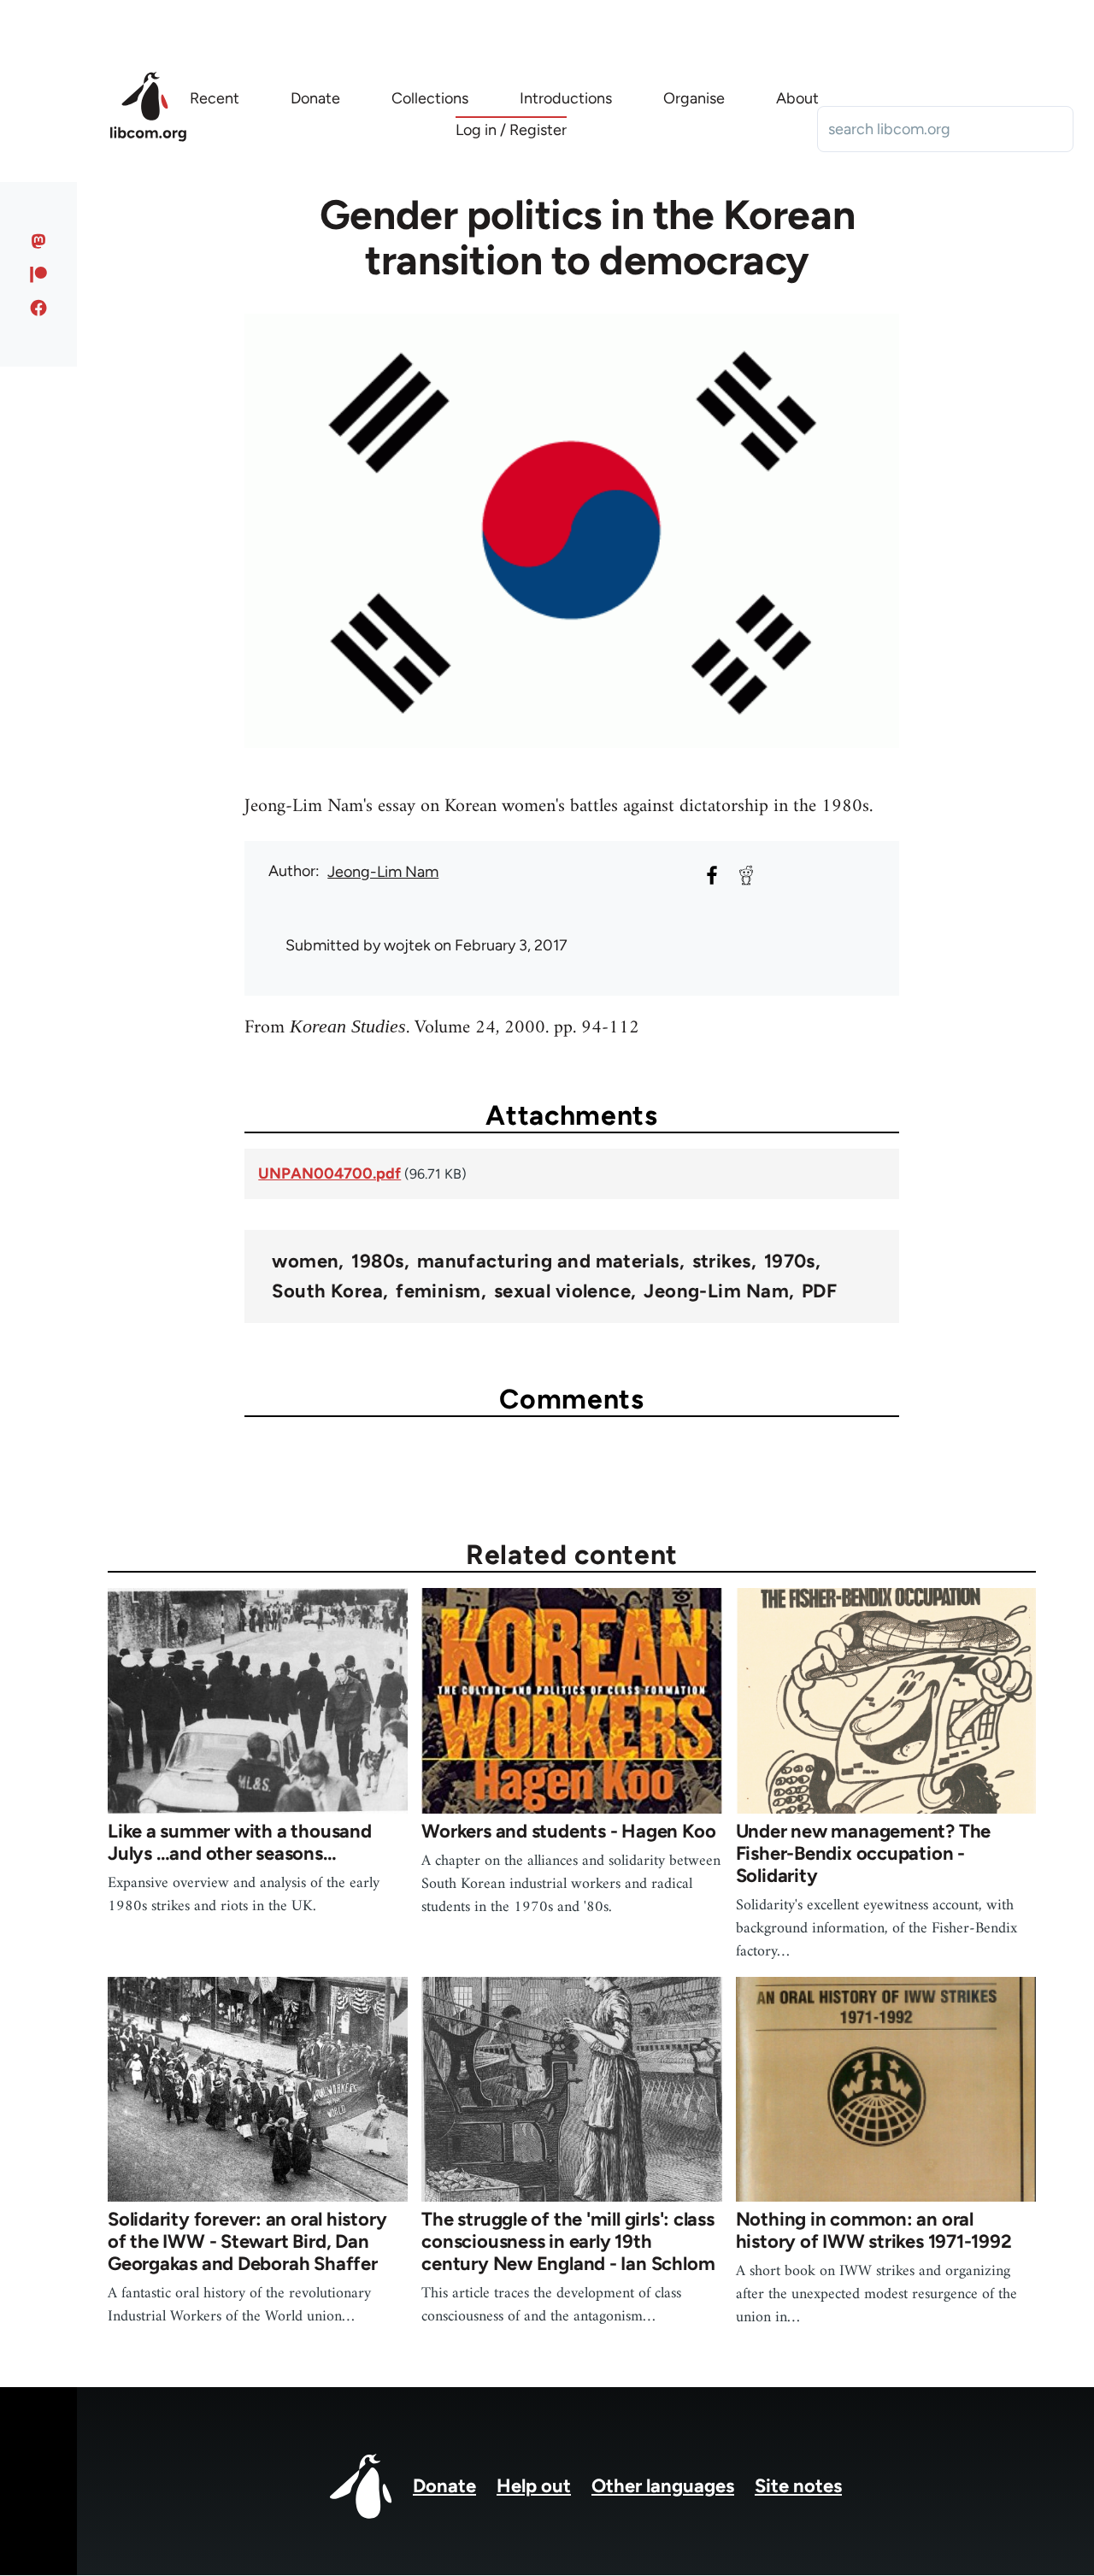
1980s (377, 1262)
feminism (438, 1291)
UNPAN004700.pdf (329, 1173)
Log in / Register (511, 130)
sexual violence (563, 1291)
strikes (722, 1262)
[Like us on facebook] (39, 308)
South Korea (327, 1291)
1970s (790, 1262)
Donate (444, 2486)
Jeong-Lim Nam (383, 872)
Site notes (798, 2486)
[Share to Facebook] (712, 875)
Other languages (663, 2486)
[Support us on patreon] (39, 274)
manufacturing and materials (548, 1262)
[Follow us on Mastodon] (39, 241)
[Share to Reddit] (746, 875)
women (305, 1262)
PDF (819, 1291)
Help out (534, 2486)
